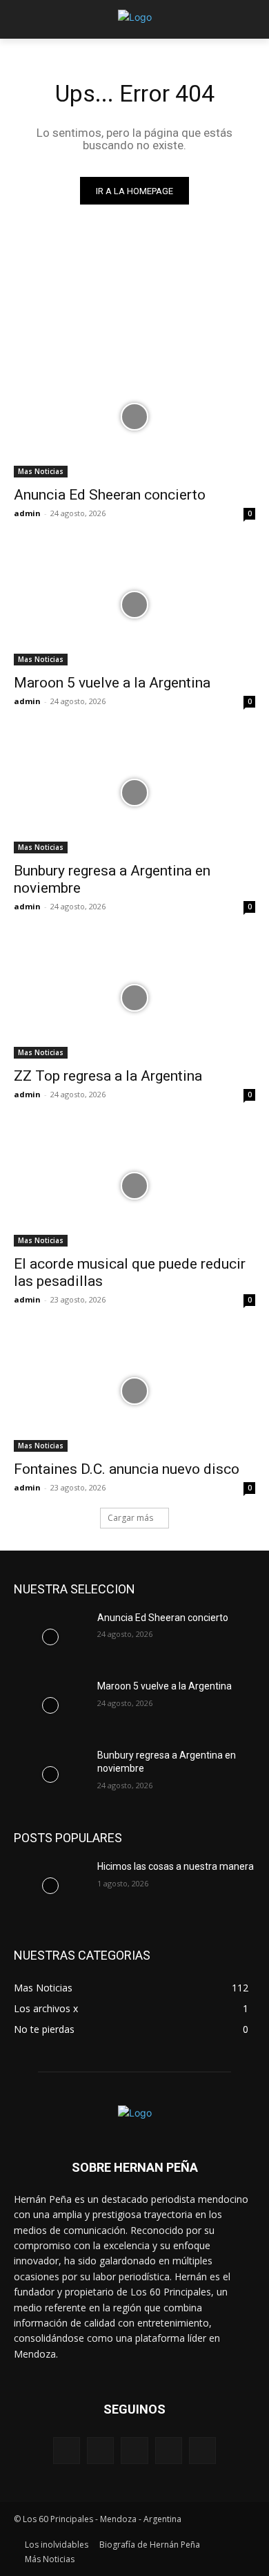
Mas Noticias (41, 471)
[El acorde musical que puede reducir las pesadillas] (134, 1186)
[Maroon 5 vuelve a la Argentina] (134, 605)
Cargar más (130, 1518)
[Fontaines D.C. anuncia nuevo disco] (134, 1391)
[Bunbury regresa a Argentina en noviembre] (134, 793)
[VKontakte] (202, 2451)
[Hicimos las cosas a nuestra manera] (50, 1886)
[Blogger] (67, 2451)
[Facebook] (100, 2451)
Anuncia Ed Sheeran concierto (110, 495)
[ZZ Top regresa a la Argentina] (134, 998)
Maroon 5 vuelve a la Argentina (112, 683)
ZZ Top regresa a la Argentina (108, 1076)
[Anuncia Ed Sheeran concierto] (134, 417)
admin (27, 513)
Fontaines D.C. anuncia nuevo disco (127, 1469)
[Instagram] (169, 2451)
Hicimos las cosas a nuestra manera (176, 1866)
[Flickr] (134, 2451)
